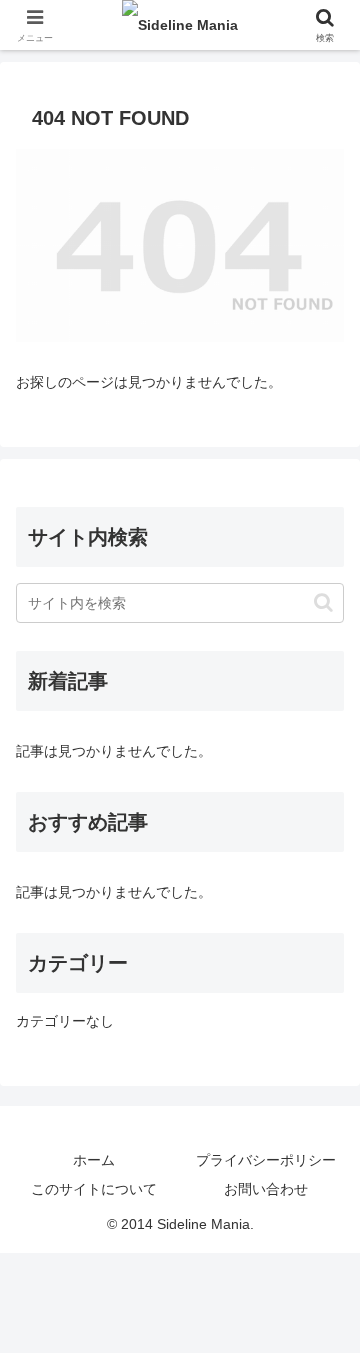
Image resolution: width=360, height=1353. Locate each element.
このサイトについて (94, 1189)
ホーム (94, 1160)
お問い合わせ (266, 1189)
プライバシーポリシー (266, 1160)
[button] (323, 602)
